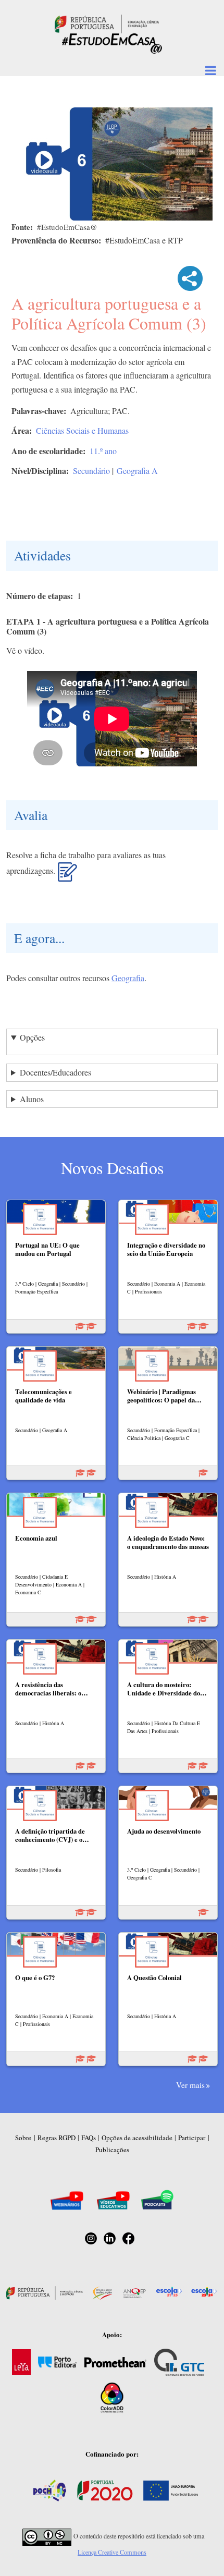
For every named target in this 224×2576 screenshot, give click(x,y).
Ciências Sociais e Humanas (82, 430)
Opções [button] (32, 1037)
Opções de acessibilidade (137, 2138)
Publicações (112, 2150)
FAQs (89, 2138)
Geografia (128, 978)
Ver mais (190, 2085)
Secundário (91, 471)
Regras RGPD (57, 2138)
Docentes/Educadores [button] (55, 1072)
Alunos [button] (32, 1099)
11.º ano (103, 451)
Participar (192, 2138)
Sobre (23, 2138)
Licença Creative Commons (112, 2552)
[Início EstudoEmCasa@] (107, 23)
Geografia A (137, 471)
